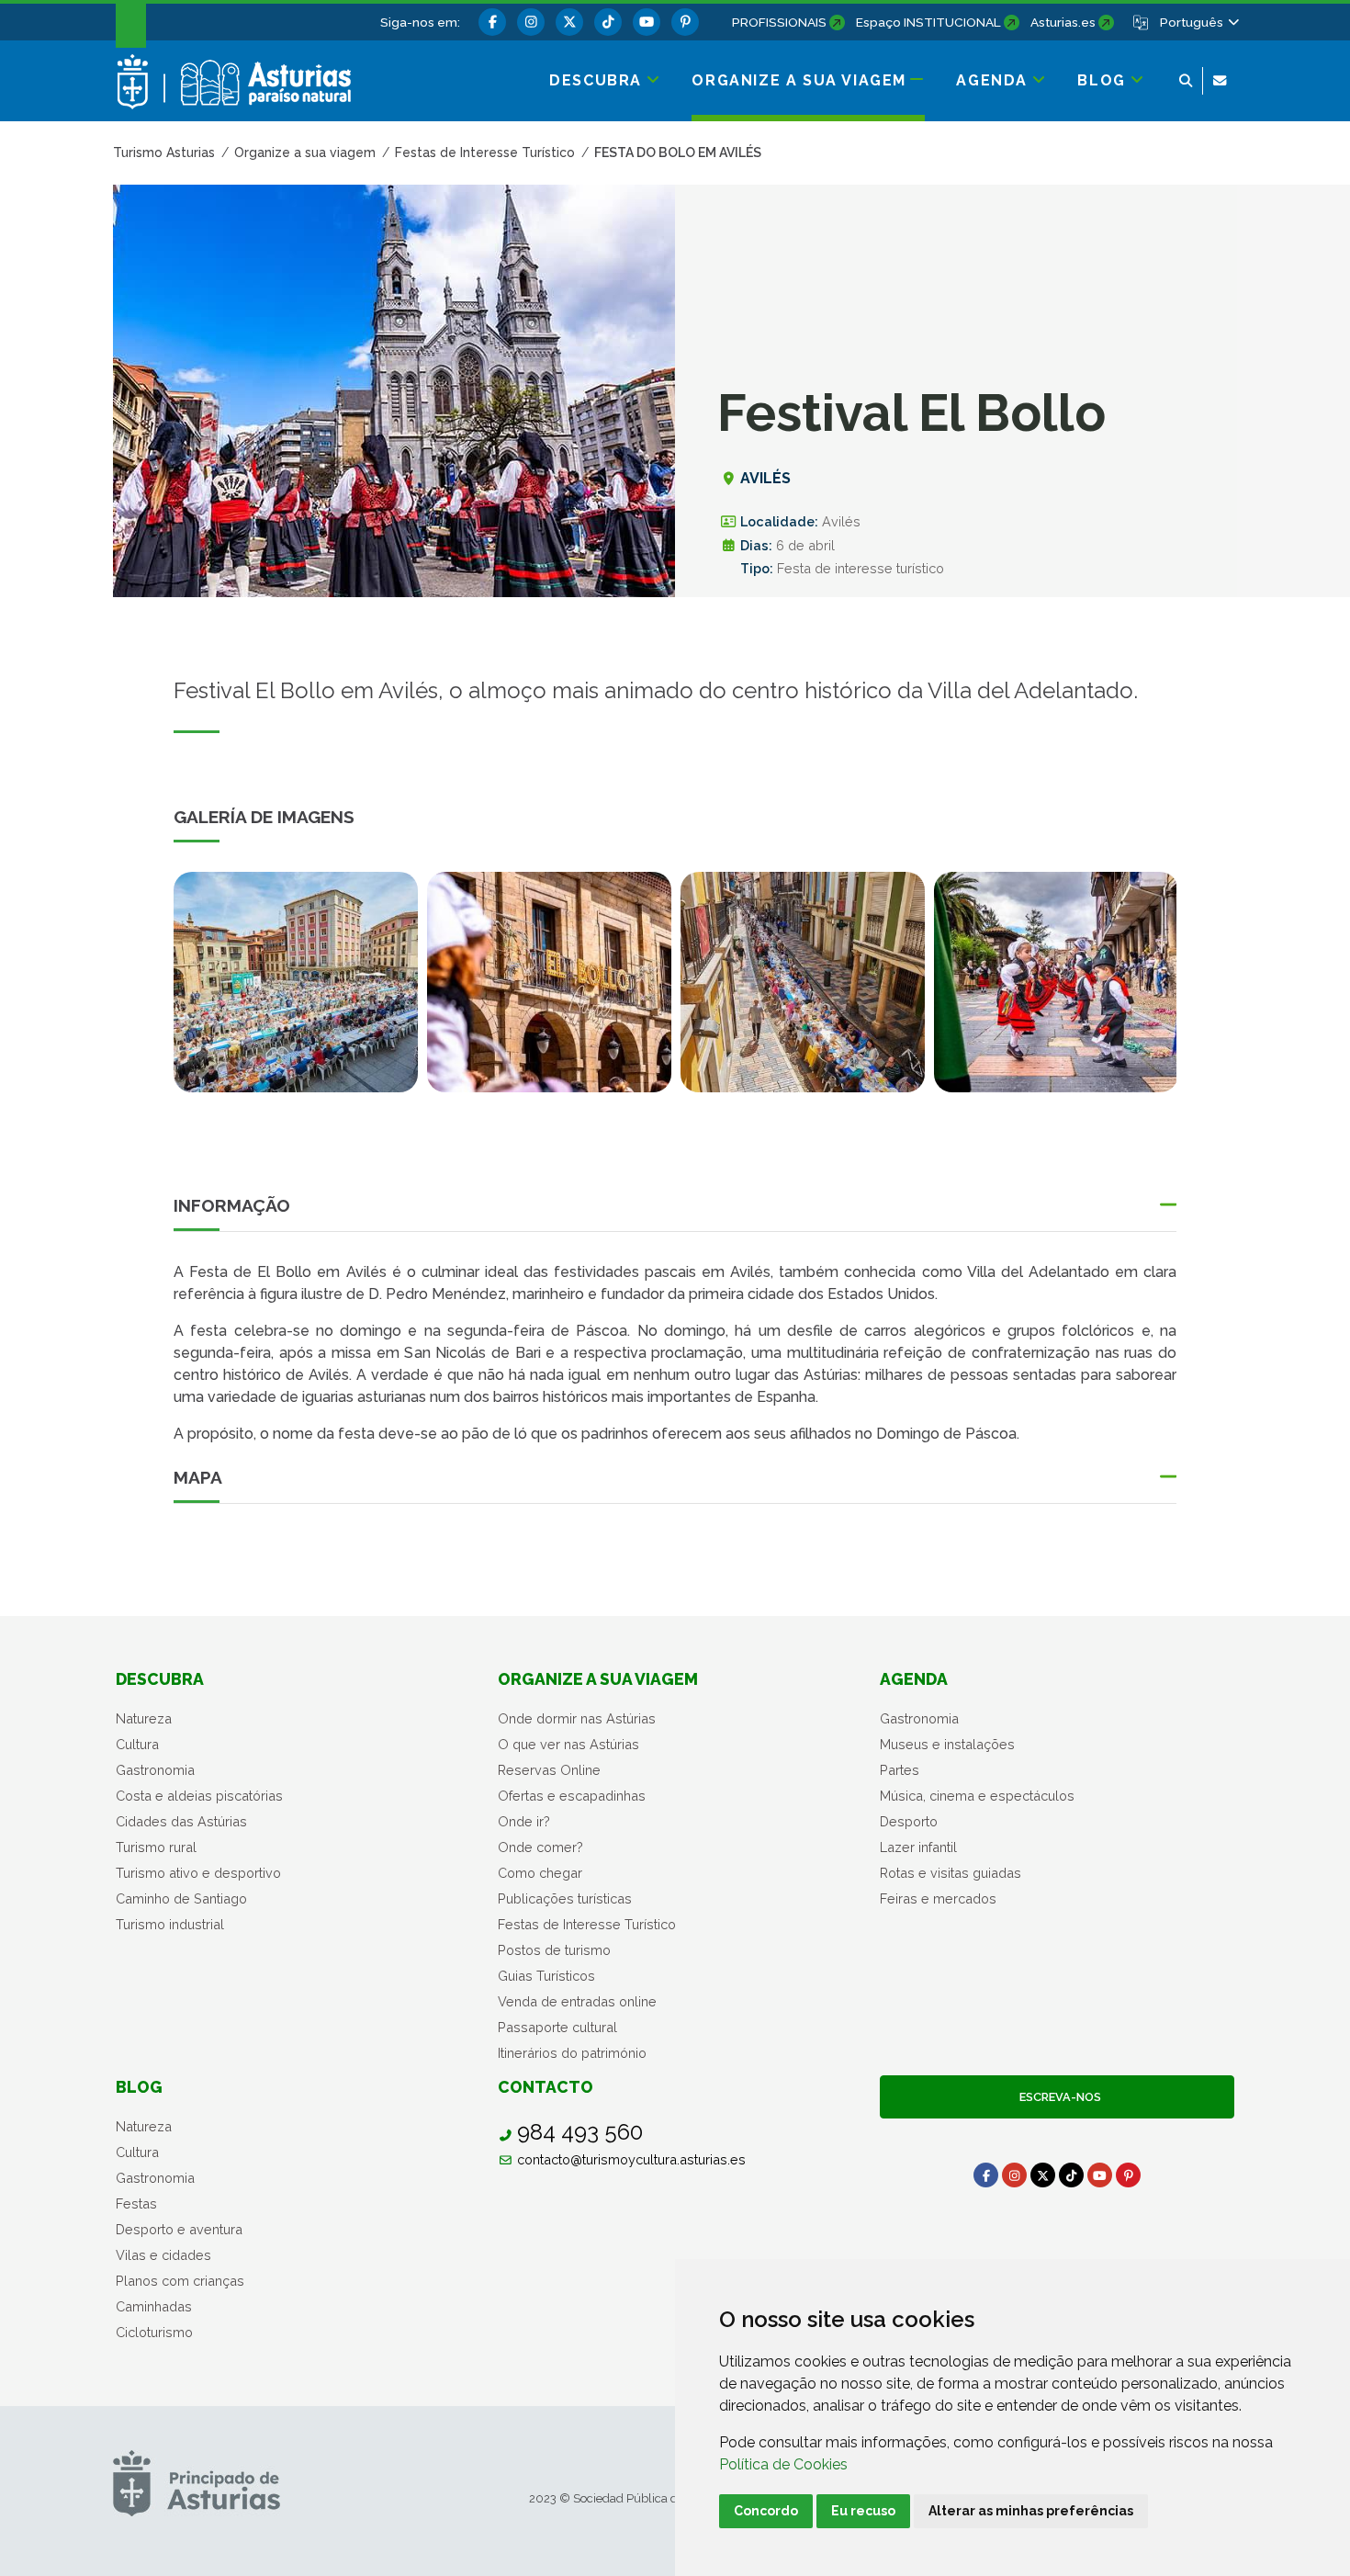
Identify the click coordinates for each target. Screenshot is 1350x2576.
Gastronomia (155, 1770)
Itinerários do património (572, 2053)
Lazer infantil (918, 1847)
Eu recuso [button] (863, 2511)
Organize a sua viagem (598, 1679)
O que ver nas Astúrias (568, 1744)
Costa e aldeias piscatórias (199, 1796)
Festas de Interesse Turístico (587, 1924)
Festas (136, 2203)
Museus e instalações (947, 1744)
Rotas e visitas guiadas (951, 1873)
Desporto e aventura (179, 2229)
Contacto (546, 2087)
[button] (1198, 22)
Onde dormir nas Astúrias (577, 1718)
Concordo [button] (766, 2511)
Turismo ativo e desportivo (198, 1873)
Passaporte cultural (557, 2027)
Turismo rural (156, 1847)
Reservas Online (549, 1770)
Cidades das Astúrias (181, 1821)
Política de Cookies (783, 2464)
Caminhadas (154, 2306)
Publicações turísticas (565, 1898)
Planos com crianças (180, 2281)
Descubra (160, 1679)
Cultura (137, 1744)
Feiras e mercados (938, 1898)
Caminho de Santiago (181, 1898)
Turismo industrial (170, 1924)
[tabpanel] (296, 993)
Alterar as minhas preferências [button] (1031, 2511)
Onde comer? (540, 1847)
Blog (139, 2087)
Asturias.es (1063, 22)
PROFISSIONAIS (779, 22)
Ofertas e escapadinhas (572, 1796)
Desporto (909, 1821)
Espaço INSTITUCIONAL (928, 22)
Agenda (914, 1679)
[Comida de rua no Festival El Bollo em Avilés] (296, 982)
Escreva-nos (1057, 2097)
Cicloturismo (154, 2332)
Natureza (144, 1718)
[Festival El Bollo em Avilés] (549, 982)
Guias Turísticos (546, 1976)
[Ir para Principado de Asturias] (197, 2483)
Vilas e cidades (163, 2255)
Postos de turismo (554, 1950)
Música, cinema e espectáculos (977, 1796)
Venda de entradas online (577, 2001)
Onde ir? (524, 1821)
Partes (900, 1770)
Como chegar (540, 1873)
